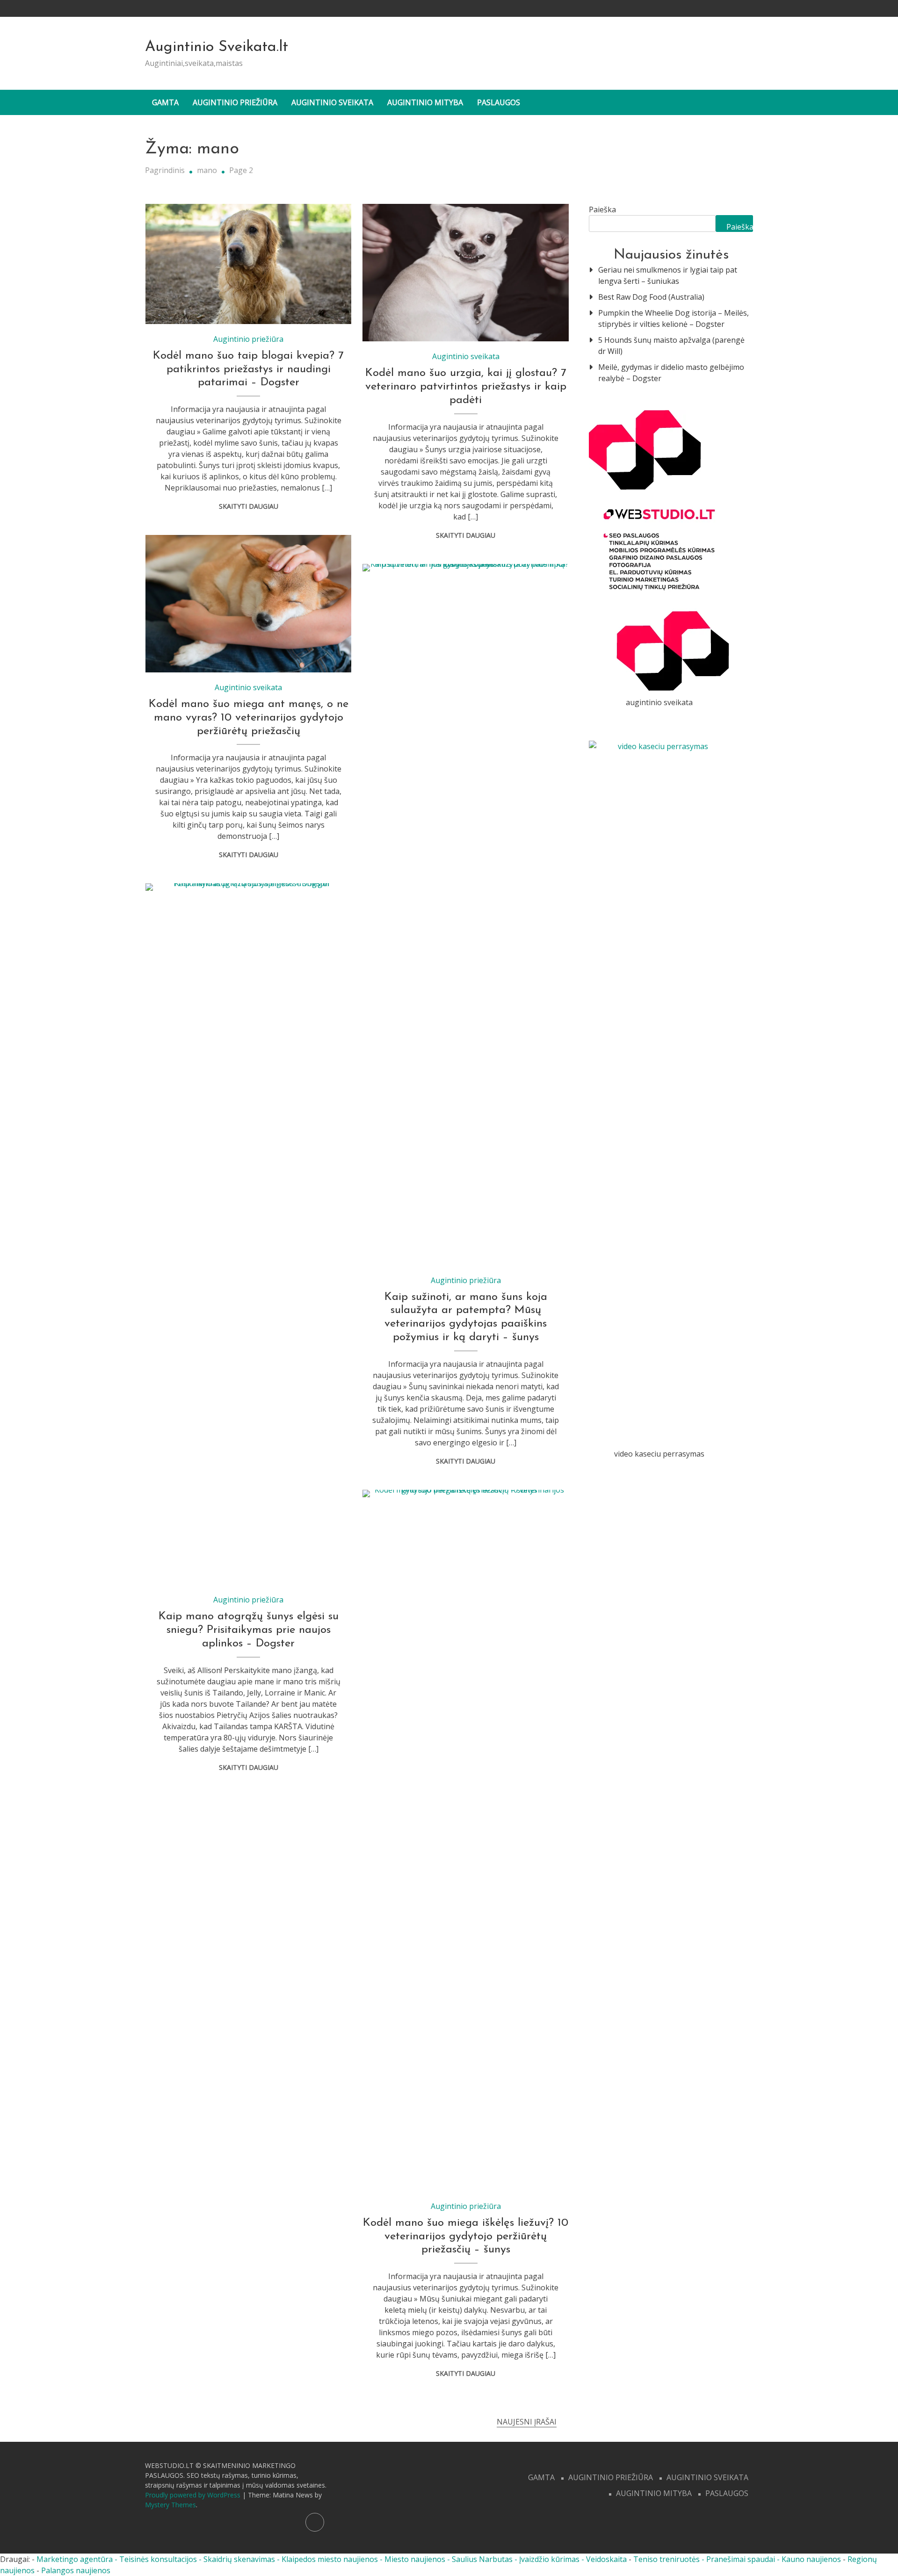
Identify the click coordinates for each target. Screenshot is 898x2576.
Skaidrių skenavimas (239, 2559)
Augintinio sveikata (332, 102)
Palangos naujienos (76, 2570)
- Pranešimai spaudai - (742, 2559)
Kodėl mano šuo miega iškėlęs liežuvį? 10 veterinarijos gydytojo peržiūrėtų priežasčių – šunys (466, 2237)
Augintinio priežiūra (235, 102)
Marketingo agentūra (75, 2559)
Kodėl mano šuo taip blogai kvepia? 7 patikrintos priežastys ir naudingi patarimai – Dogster (248, 369)
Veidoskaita (606, 2559)
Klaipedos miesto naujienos (330, 2559)
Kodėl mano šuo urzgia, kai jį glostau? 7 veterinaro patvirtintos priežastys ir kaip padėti (466, 387)
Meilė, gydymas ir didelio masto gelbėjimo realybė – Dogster (671, 373)
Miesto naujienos (415, 2559)
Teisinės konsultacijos (158, 2559)
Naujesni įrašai (527, 2422)
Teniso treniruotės (666, 2559)
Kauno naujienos (811, 2559)
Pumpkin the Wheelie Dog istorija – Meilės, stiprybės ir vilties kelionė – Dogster (673, 318)
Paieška (602, 209)
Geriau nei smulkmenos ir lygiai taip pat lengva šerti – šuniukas (668, 275)
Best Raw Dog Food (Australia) (651, 297)
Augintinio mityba (425, 102)
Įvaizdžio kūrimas (549, 2559)
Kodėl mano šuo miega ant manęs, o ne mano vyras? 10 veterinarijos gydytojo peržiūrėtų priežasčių (249, 718)
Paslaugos (499, 102)
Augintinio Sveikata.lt (217, 47)
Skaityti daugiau (249, 506)
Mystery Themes (170, 2505)
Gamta (165, 102)
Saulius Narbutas (482, 2559)
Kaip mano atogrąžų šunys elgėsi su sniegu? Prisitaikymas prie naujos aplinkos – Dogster (249, 1630)
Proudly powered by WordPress (194, 2495)
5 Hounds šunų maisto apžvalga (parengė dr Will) (671, 346)
